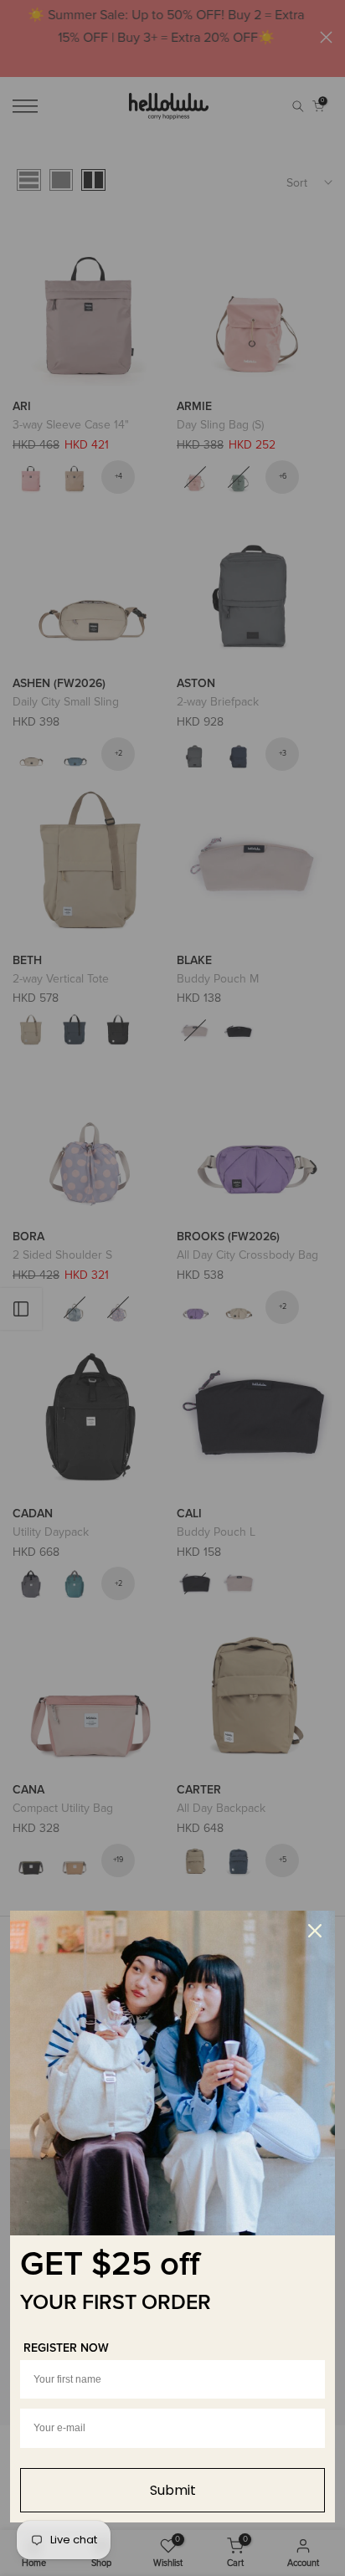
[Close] (315, 1931)
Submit (173, 2490)
